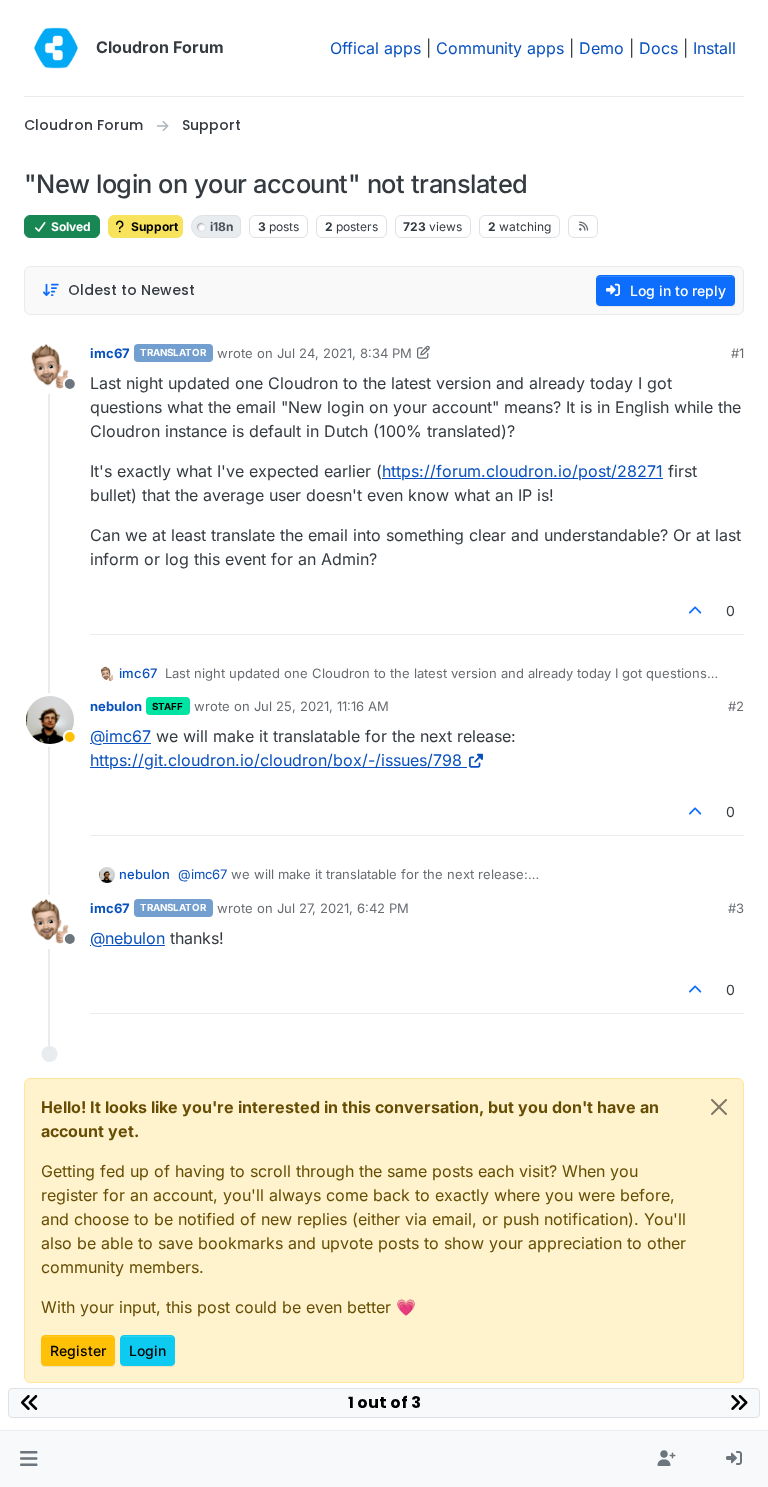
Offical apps (375, 48)
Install (714, 48)
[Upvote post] (696, 610)
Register (78, 1350)
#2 (736, 706)
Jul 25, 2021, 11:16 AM (321, 706)
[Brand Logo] (56, 48)
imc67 (110, 353)
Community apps (500, 48)
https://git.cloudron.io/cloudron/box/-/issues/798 (276, 760)
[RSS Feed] (583, 226)
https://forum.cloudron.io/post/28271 (522, 471)
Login (147, 1350)
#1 (737, 353)
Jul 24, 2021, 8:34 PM (344, 353)
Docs (658, 48)
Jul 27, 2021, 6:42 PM (343, 908)
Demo (601, 48)
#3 (736, 908)
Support (153, 226)
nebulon (116, 706)
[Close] (719, 1107)
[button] (28, 1459)
